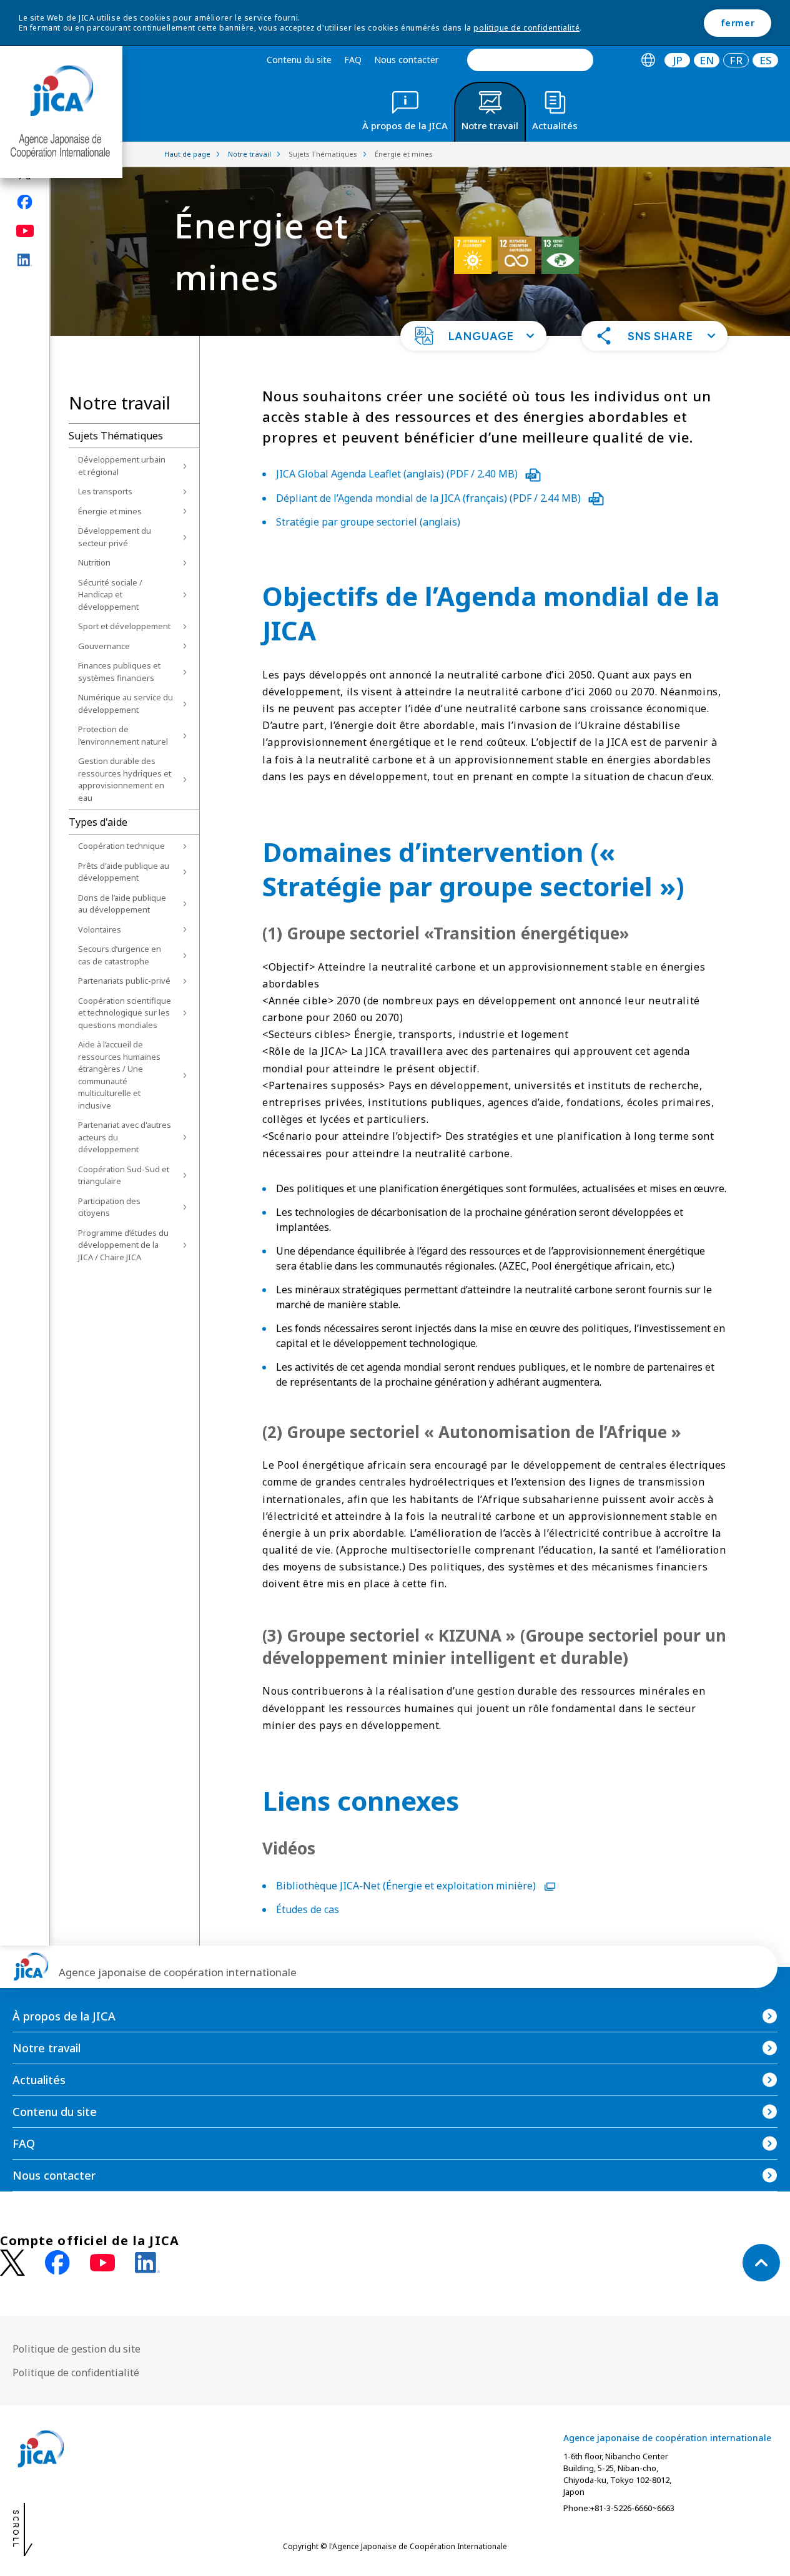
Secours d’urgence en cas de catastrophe (120, 955)
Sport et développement (124, 626)
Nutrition (94, 562)
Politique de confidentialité (76, 2373)
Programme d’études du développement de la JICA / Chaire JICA (123, 1245)
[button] (473, 336)
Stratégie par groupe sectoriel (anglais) (368, 522)
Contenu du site (299, 60)
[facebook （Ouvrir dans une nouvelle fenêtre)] (57, 2263)
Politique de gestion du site (77, 2349)
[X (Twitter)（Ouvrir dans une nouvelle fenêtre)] (12, 2263)
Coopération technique (121, 846)
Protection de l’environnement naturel (123, 735)
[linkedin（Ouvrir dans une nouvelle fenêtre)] (25, 260)
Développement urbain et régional (122, 466)
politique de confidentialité (526, 28)
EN (707, 60)
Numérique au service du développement (126, 703)
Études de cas (308, 1909)
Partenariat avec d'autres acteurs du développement (125, 1137)
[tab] (648, 60)
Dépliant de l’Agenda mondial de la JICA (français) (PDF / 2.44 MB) (430, 498)
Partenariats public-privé (124, 981)
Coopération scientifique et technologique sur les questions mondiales (125, 1013)
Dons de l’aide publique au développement (122, 904)
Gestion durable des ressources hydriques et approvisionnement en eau (125, 779)
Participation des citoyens (109, 1207)
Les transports (105, 491)
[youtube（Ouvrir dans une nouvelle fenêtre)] (25, 231)
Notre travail (47, 2048)
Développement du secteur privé (115, 537)
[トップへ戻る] (761, 2263)
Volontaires (100, 929)
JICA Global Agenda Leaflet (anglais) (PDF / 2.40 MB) (398, 474)
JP (678, 60)
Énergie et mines (110, 511)
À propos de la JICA (64, 2016)
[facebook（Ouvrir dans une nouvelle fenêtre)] (25, 202)
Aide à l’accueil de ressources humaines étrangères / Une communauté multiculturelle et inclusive (119, 1075)
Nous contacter (406, 60)
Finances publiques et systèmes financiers (119, 672)
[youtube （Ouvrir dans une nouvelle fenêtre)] (102, 2263)
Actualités (39, 2080)
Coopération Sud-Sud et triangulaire (124, 1175)
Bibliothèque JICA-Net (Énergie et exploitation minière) (407, 1886)
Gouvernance (104, 646)
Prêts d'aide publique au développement (124, 872)
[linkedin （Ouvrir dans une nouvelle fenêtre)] (147, 2263)
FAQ (353, 60)
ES (766, 60)
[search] (530, 60)
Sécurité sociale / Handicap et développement (110, 595)
